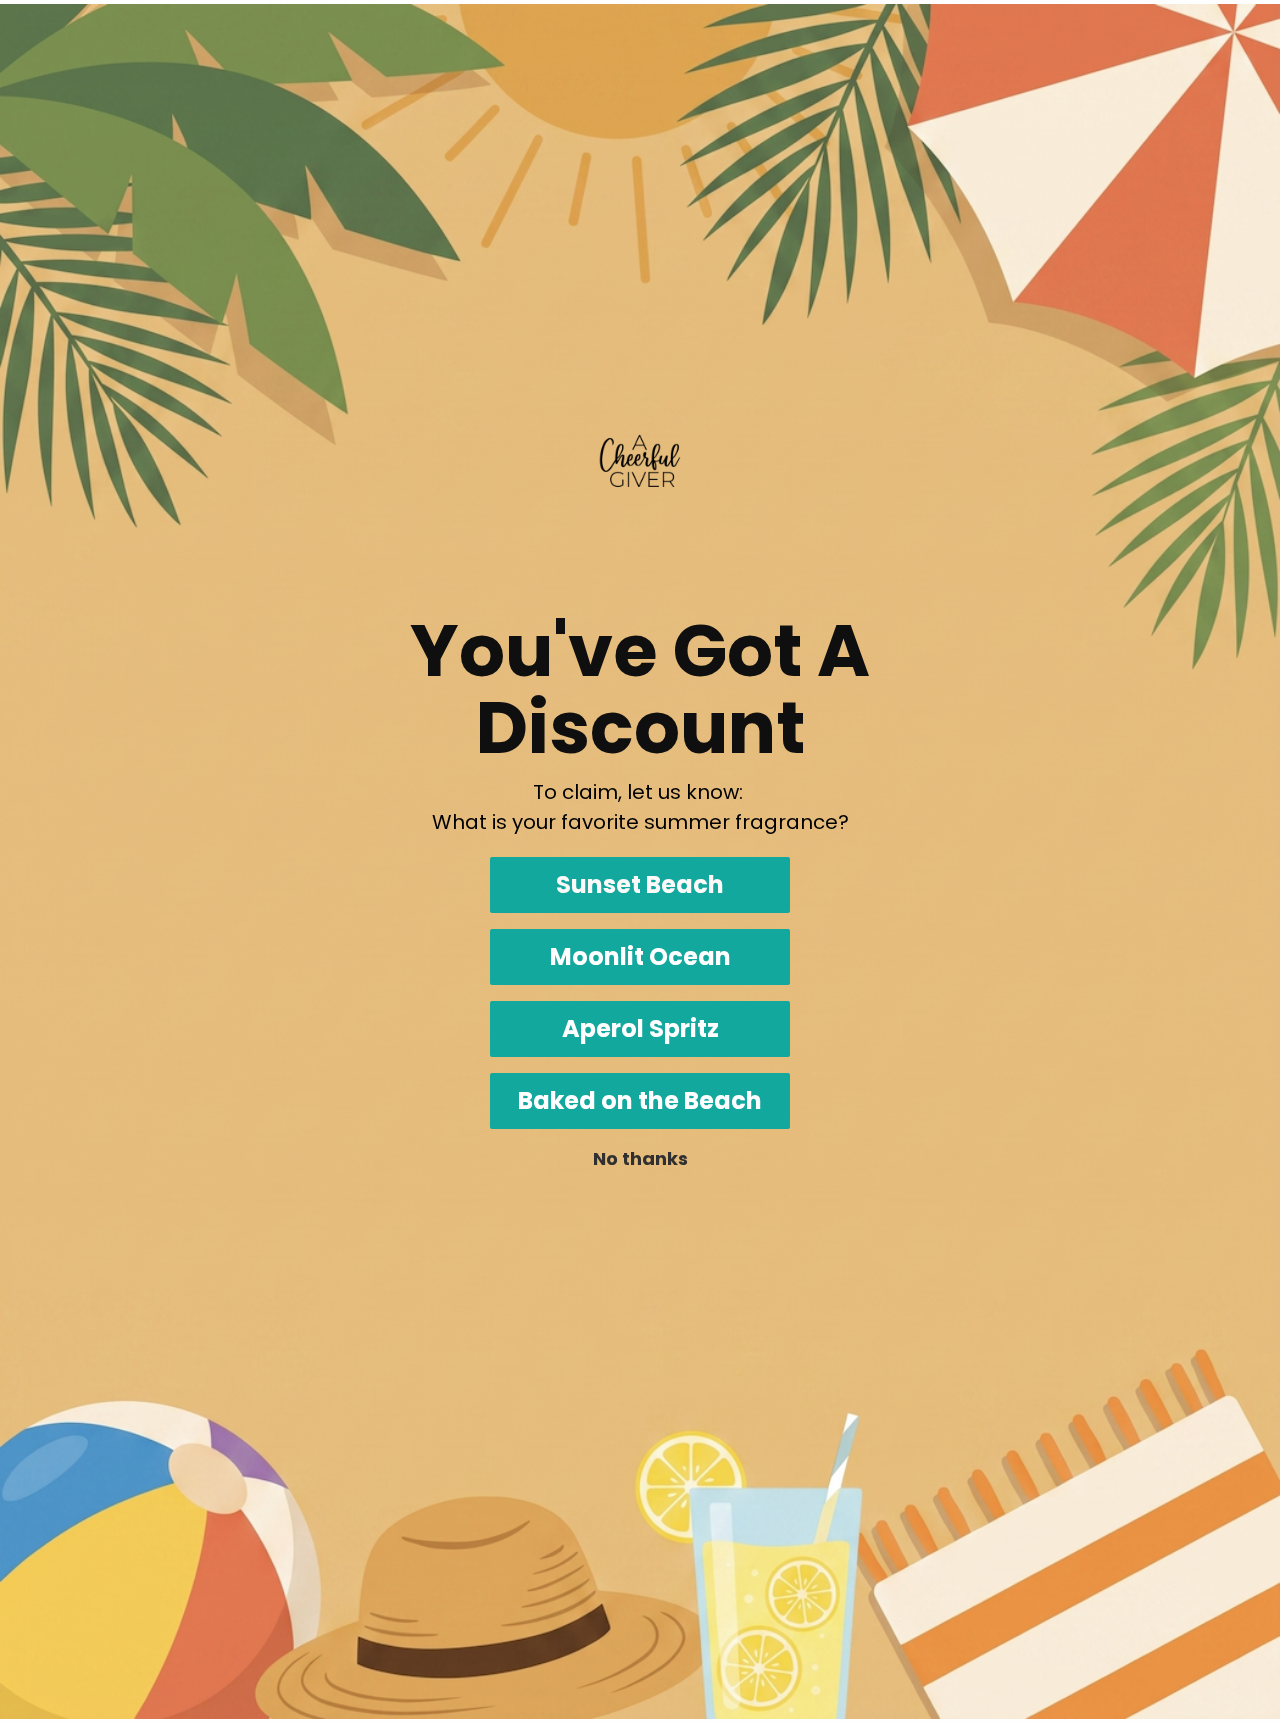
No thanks (640, 1158)
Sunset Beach (640, 884)
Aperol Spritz (640, 1028)
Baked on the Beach (640, 1100)
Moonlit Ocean (640, 956)
